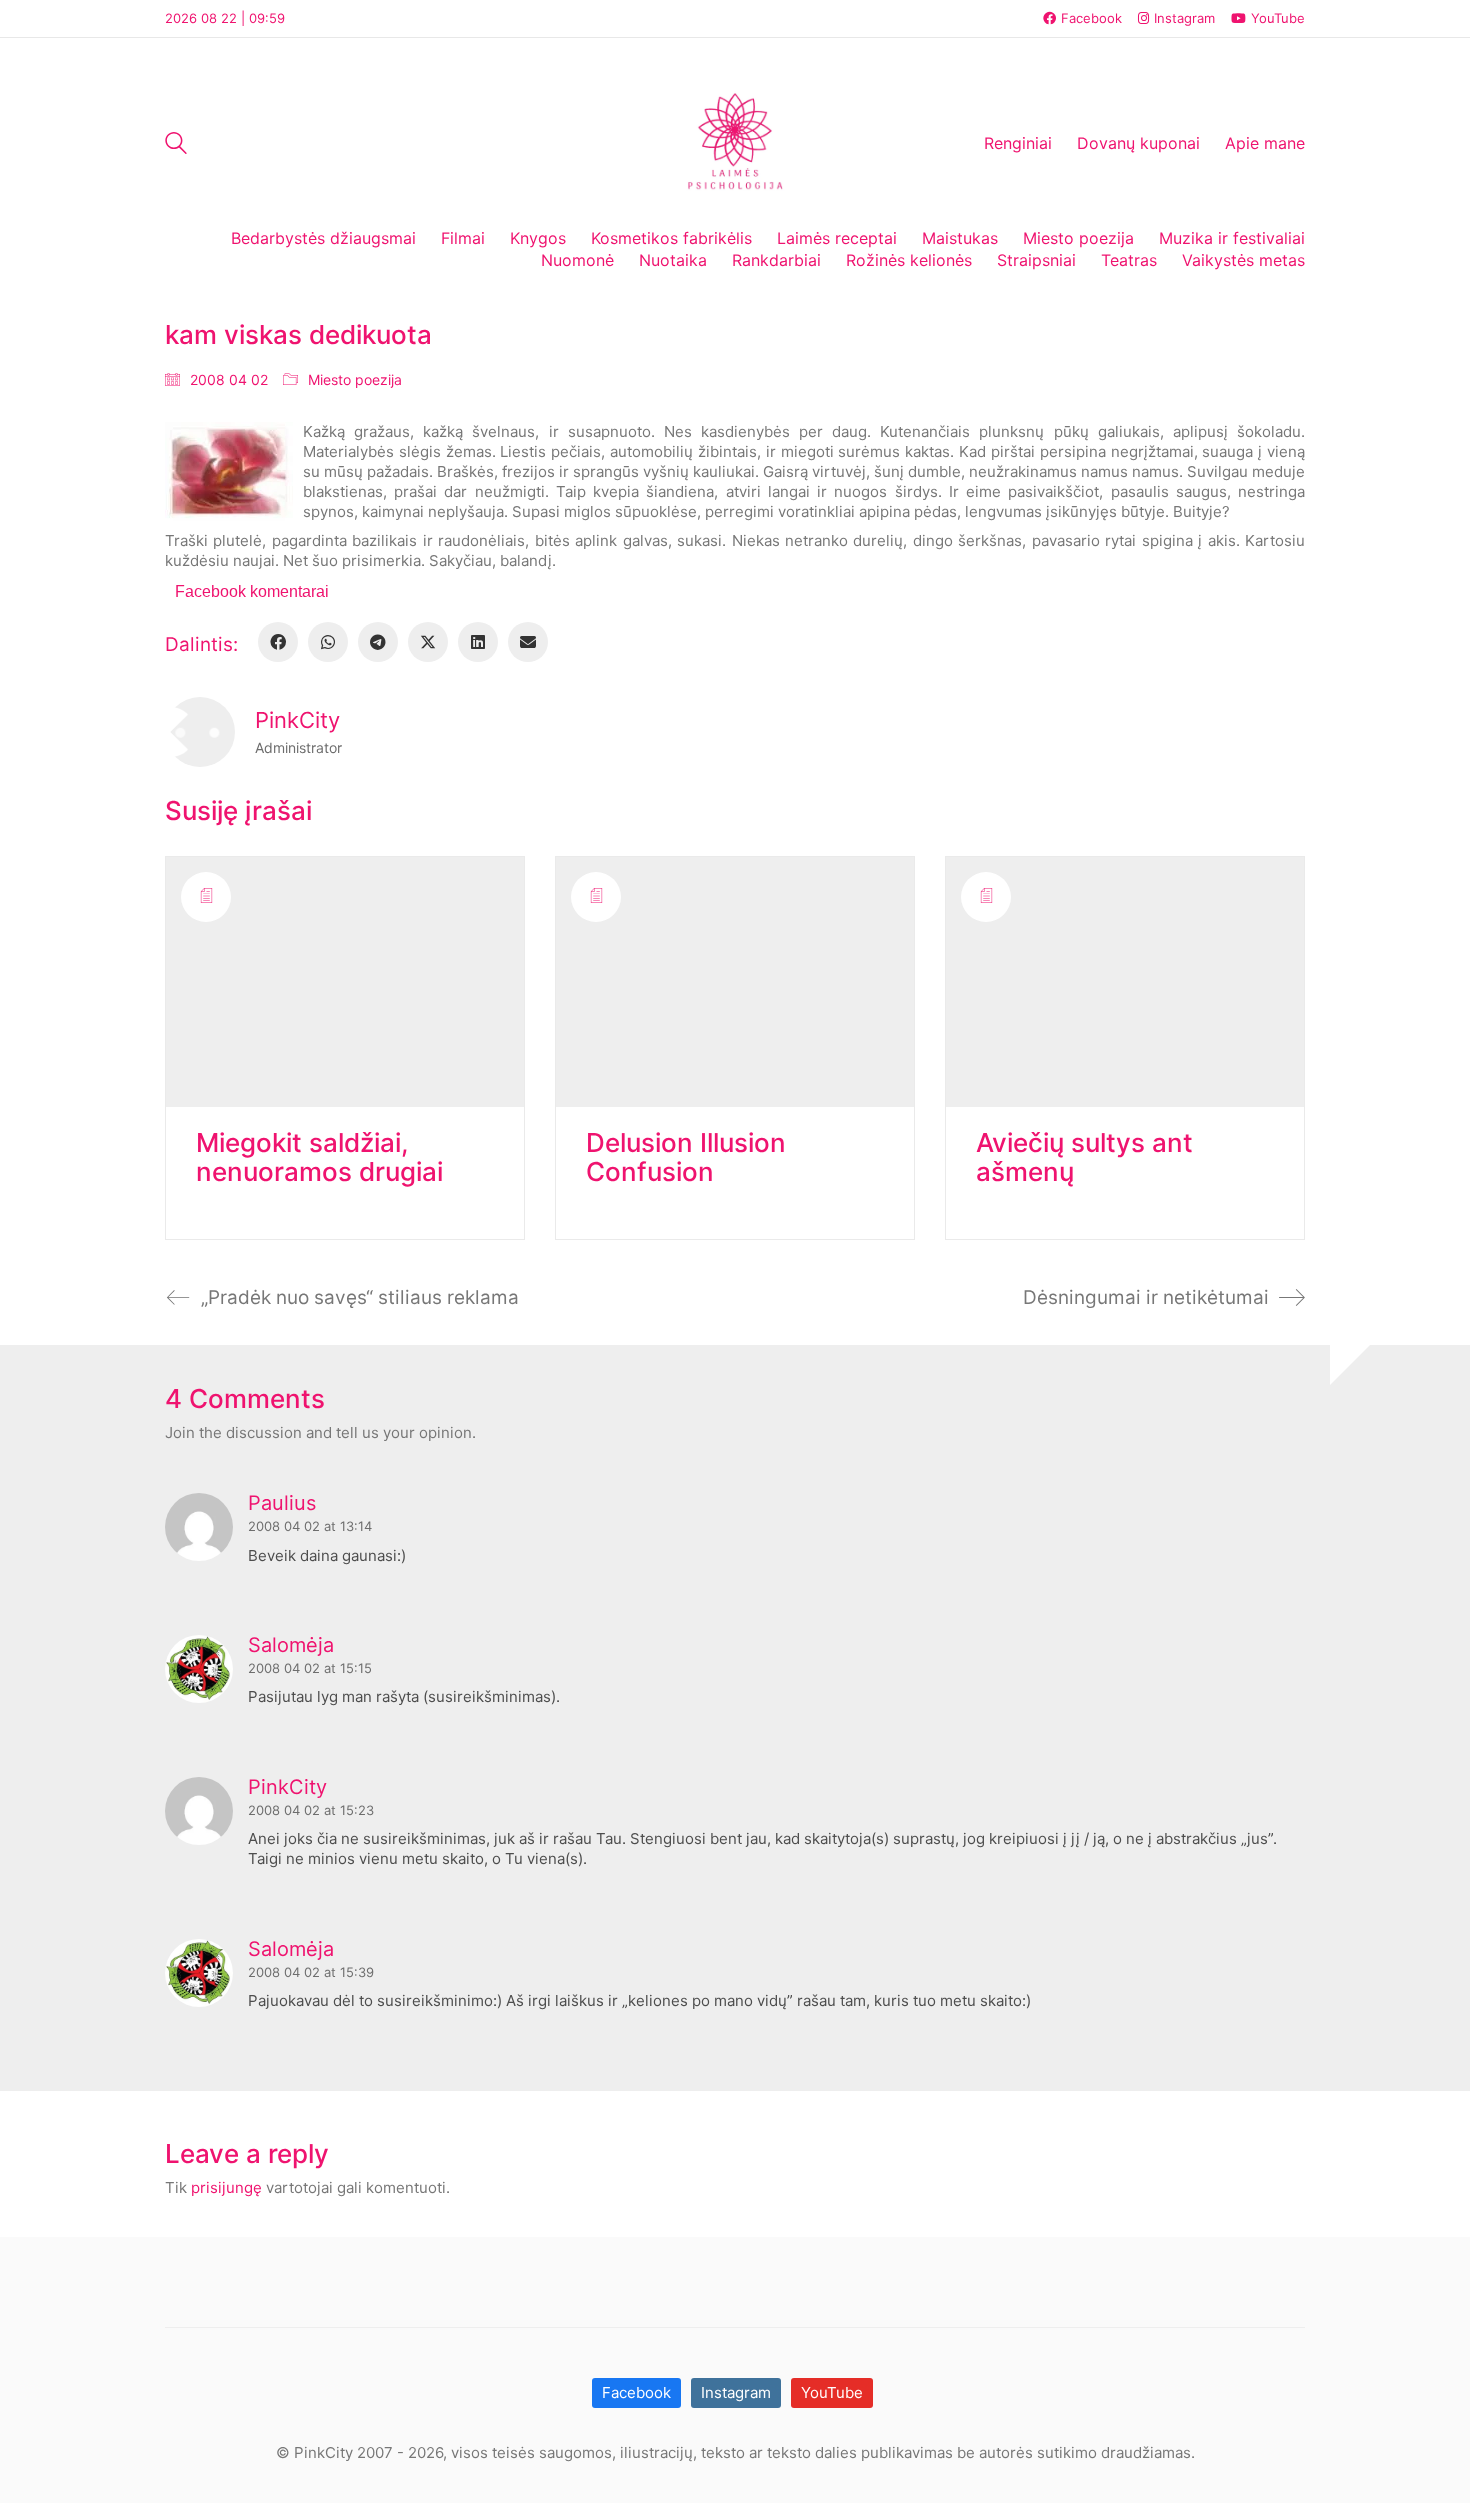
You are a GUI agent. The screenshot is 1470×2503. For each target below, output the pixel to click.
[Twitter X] (428, 642)
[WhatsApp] (328, 642)
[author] (200, 732)
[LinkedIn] (478, 642)
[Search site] (176, 145)
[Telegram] (378, 642)
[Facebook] (278, 642)
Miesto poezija (355, 379)
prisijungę (226, 2187)
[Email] (528, 642)
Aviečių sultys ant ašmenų (1084, 1157)
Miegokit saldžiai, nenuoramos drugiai (319, 1157)
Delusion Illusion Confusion (686, 1157)
